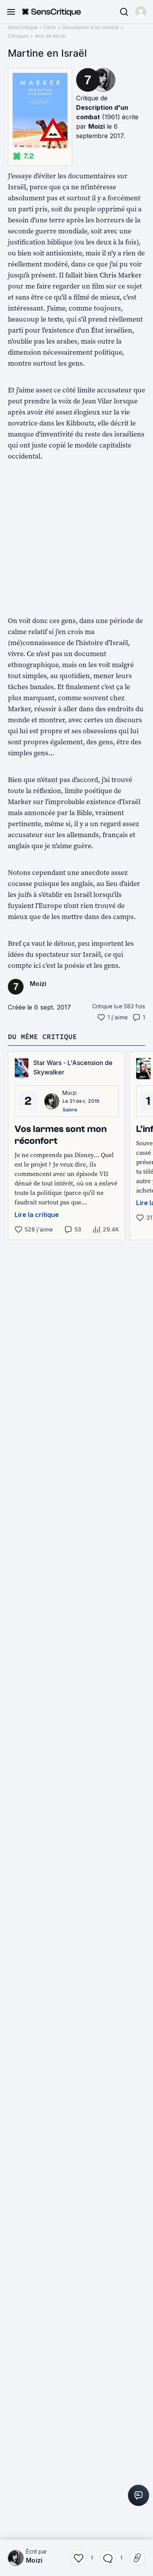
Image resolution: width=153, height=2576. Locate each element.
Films (50, 27)
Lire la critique (37, 1215)
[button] (141, 12)
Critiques (18, 36)
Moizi (97, 126)
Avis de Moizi (50, 36)
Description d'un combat (91, 27)
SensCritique (23, 27)
